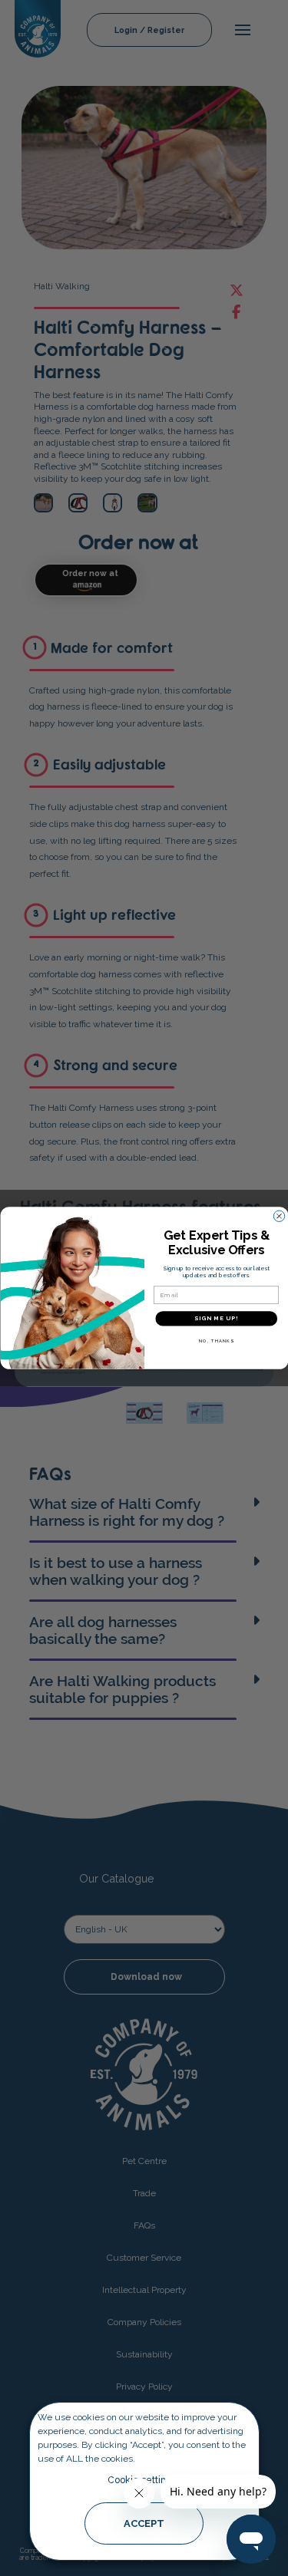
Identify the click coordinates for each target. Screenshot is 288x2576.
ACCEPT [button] (144, 2523)
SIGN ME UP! (216, 1318)
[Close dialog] (279, 1216)
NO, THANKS (216, 1341)
